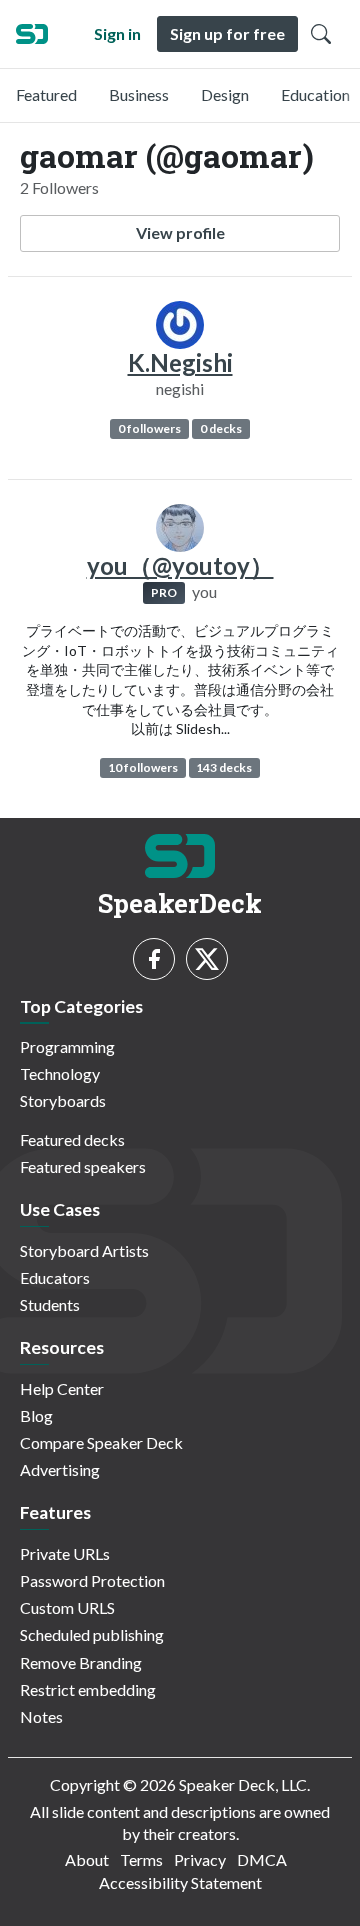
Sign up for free (227, 33)
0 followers (149, 428)
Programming (67, 1046)
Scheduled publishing (92, 1634)
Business (139, 94)
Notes (41, 1716)
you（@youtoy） (180, 565)
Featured (46, 94)
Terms (141, 1859)
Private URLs (65, 1553)
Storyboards (63, 1100)
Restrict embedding (88, 1689)
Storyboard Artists (84, 1250)
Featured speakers (83, 1166)
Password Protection (92, 1580)
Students (50, 1304)
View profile (180, 232)
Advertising (60, 1469)
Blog (36, 1415)
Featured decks (72, 1139)
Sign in (117, 33)
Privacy (200, 1859)
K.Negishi (180, 362)
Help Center (62, 1388)
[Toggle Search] (321, 34)
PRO (164, 592)
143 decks (224, 767)
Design (225, 94)
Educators (55, 1277)
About (87, 1859)
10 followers (143, 767)
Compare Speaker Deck (101, 1442)
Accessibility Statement (180, 1882)
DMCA (262, 1859)
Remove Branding (81, 1662)
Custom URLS (67, 1607)
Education (315, 94)
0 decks (221, 428)
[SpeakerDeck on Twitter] (207, 959)
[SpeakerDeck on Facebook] (154, 959)
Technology (60, 1073)
